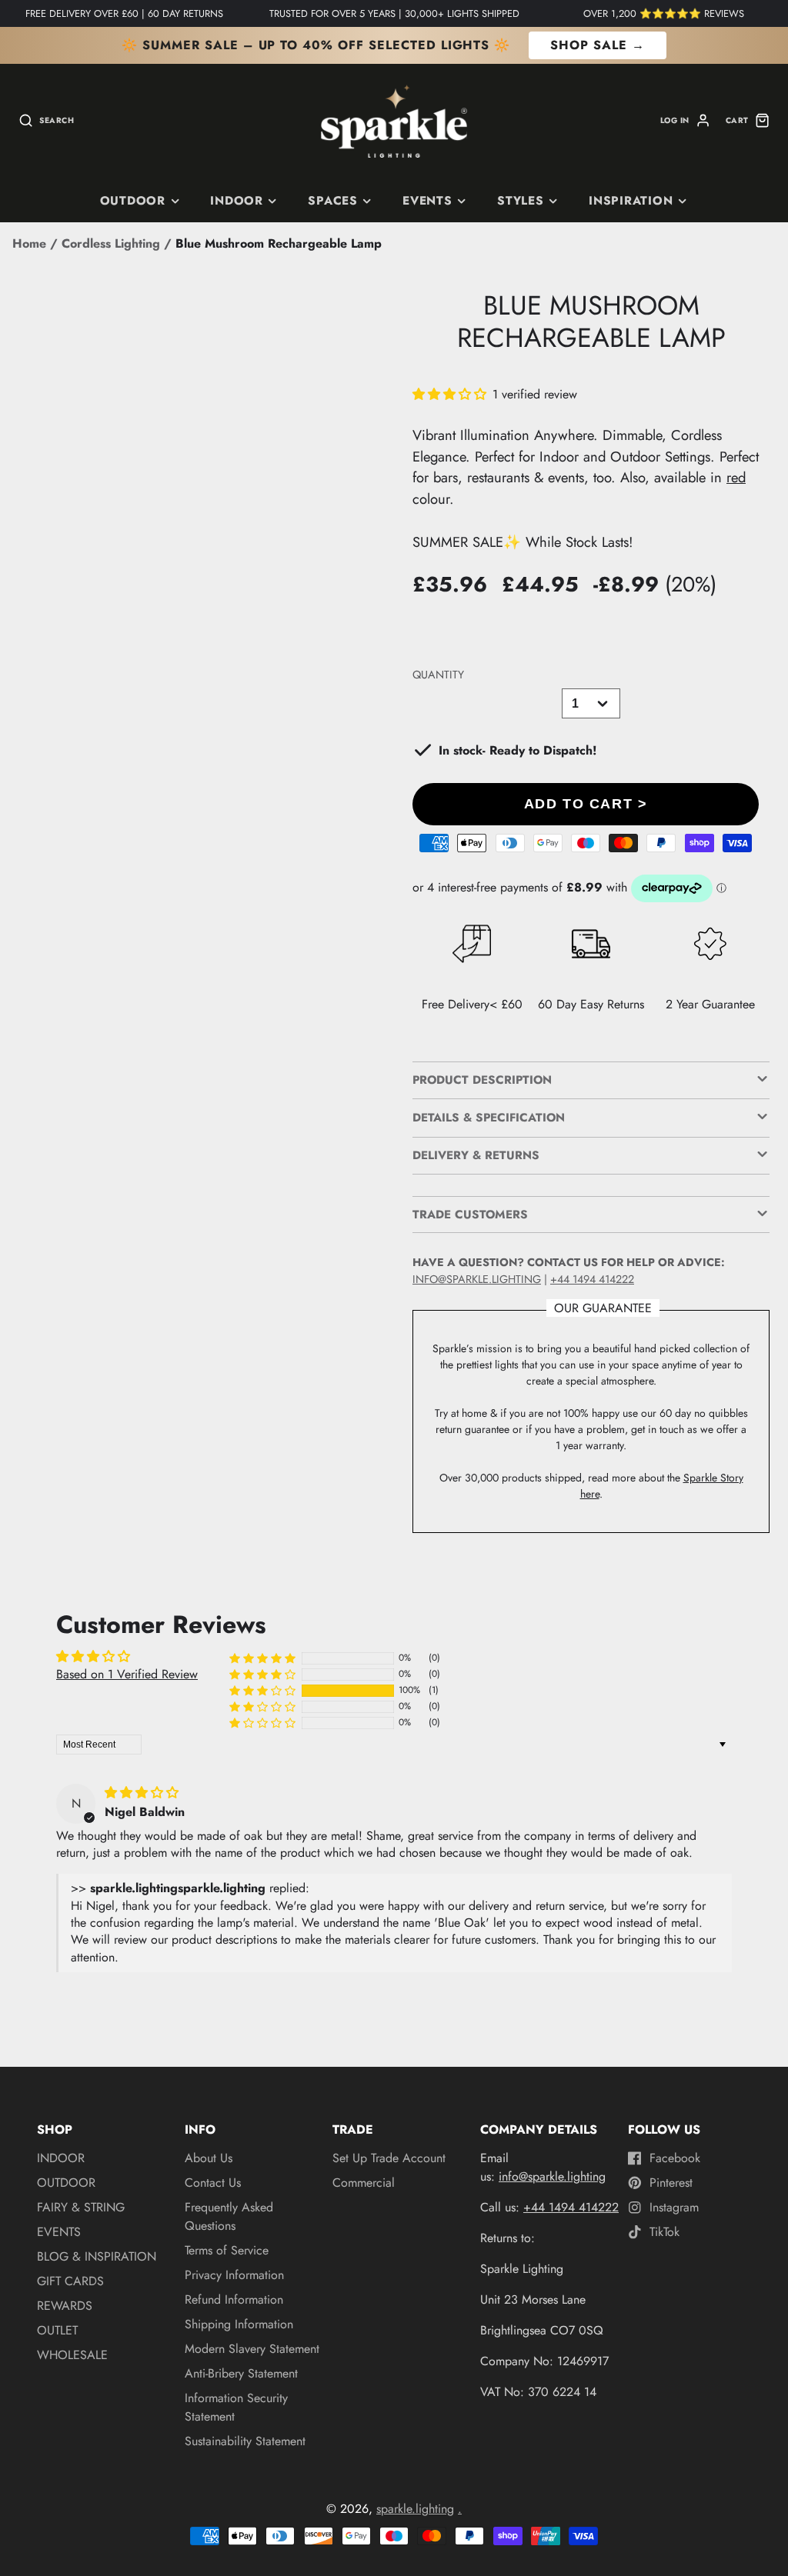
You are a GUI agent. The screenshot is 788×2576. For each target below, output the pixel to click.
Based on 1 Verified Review (127, 1674)
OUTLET (57, 2330)
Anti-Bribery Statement (241, 2373)
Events (427, 201)
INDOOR (237, 201)
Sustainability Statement (245, 2441)
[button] (451, 394)
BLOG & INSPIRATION (97, 2256)
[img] (142, 1793)
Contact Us (213, 2183)
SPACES (333, 201)
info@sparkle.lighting (477, 1279)
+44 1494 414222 (592, 1279)
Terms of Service (227, 2250)
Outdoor (133, 201)
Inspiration (631, 201)
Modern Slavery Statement (252, 2349)
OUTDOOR (66, 2183)
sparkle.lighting (415, 2509)
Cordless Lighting (111, 243)
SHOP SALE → (598, 45)
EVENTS (59, 2232)
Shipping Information (239, 2324)
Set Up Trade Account (389, 2158)
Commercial (364, 2183)
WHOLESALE (72, 2355)
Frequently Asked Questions (229, 2216)
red (736, 477)
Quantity (438, 675)
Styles (521, 201)
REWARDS (65, 2306)
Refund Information (234, 2299)
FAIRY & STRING (81, 2207)
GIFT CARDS (70, 2281)
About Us (209, 2158)
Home (29, 243)
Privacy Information (234, 2275)
